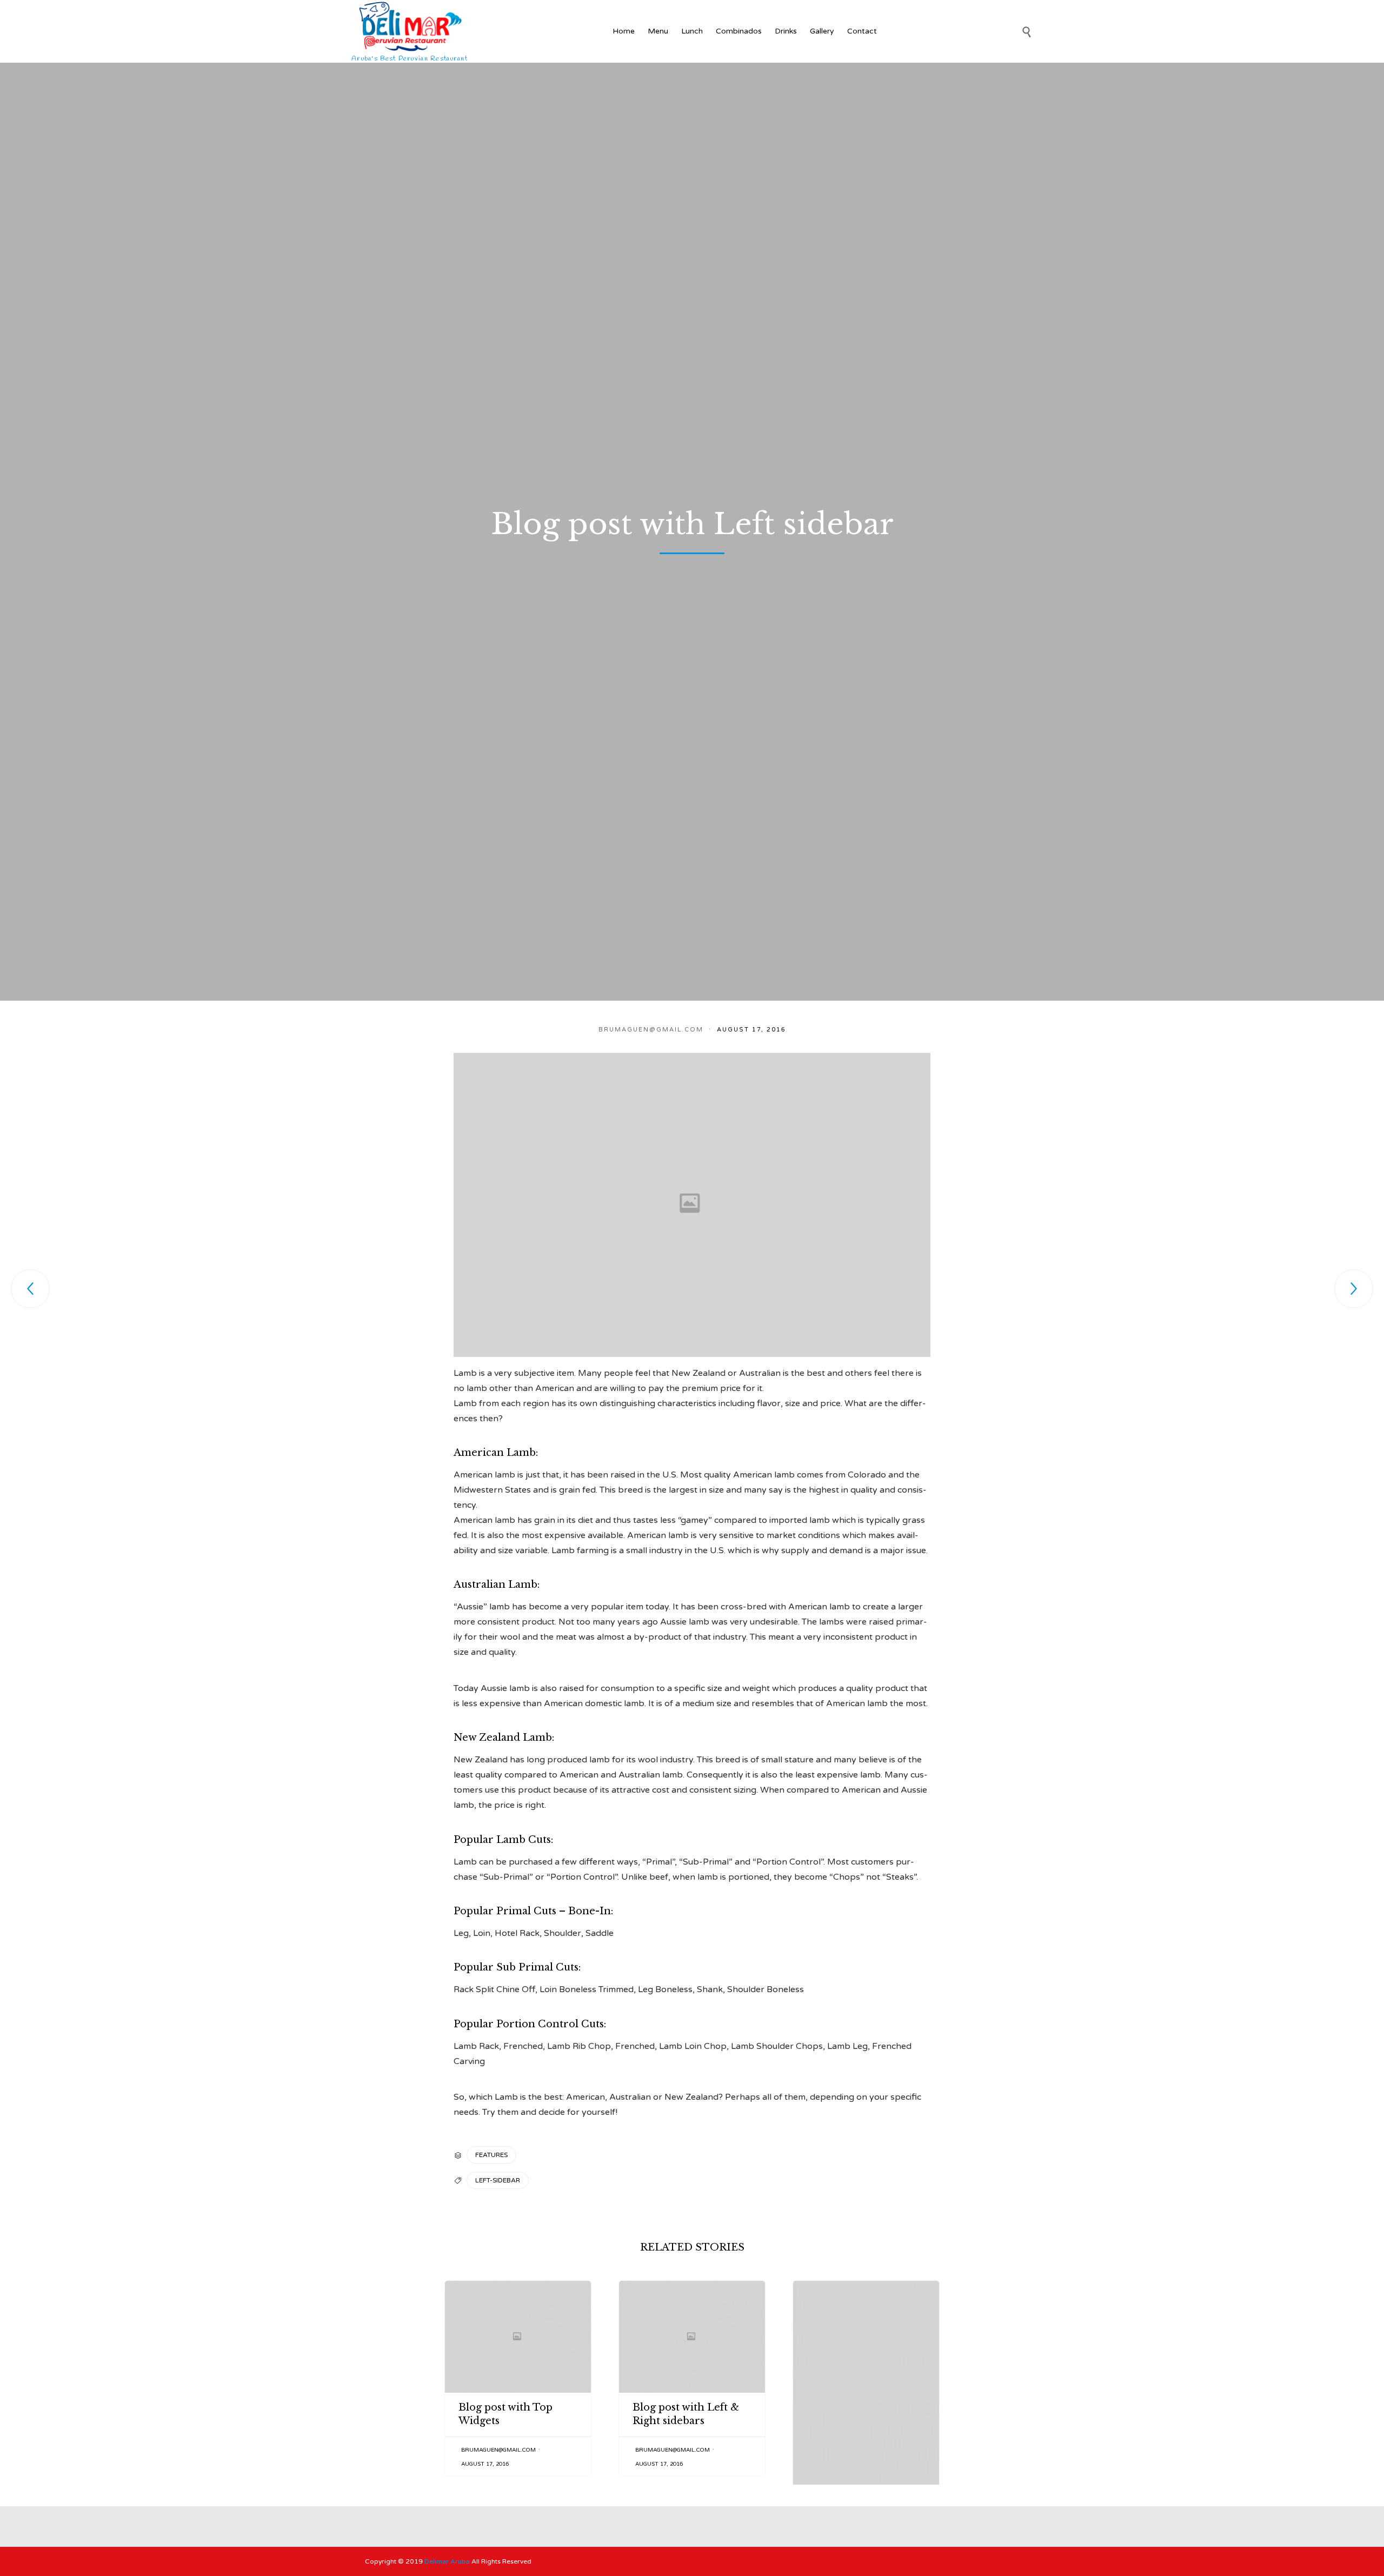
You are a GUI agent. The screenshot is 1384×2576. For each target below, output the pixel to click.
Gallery (822, 31)
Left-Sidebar (498, 2180)
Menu (658, 31)
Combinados (739, 31)
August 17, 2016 (485, 2464)
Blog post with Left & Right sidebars (686, 2414)
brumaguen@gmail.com (651, 1030)
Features (491, 2155)
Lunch (692, 31)
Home (624, 31)
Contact (862, 31)
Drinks (786, 31)
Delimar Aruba (447, 2561)
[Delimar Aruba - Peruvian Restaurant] (411, 26)
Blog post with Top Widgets (505, 2414)
